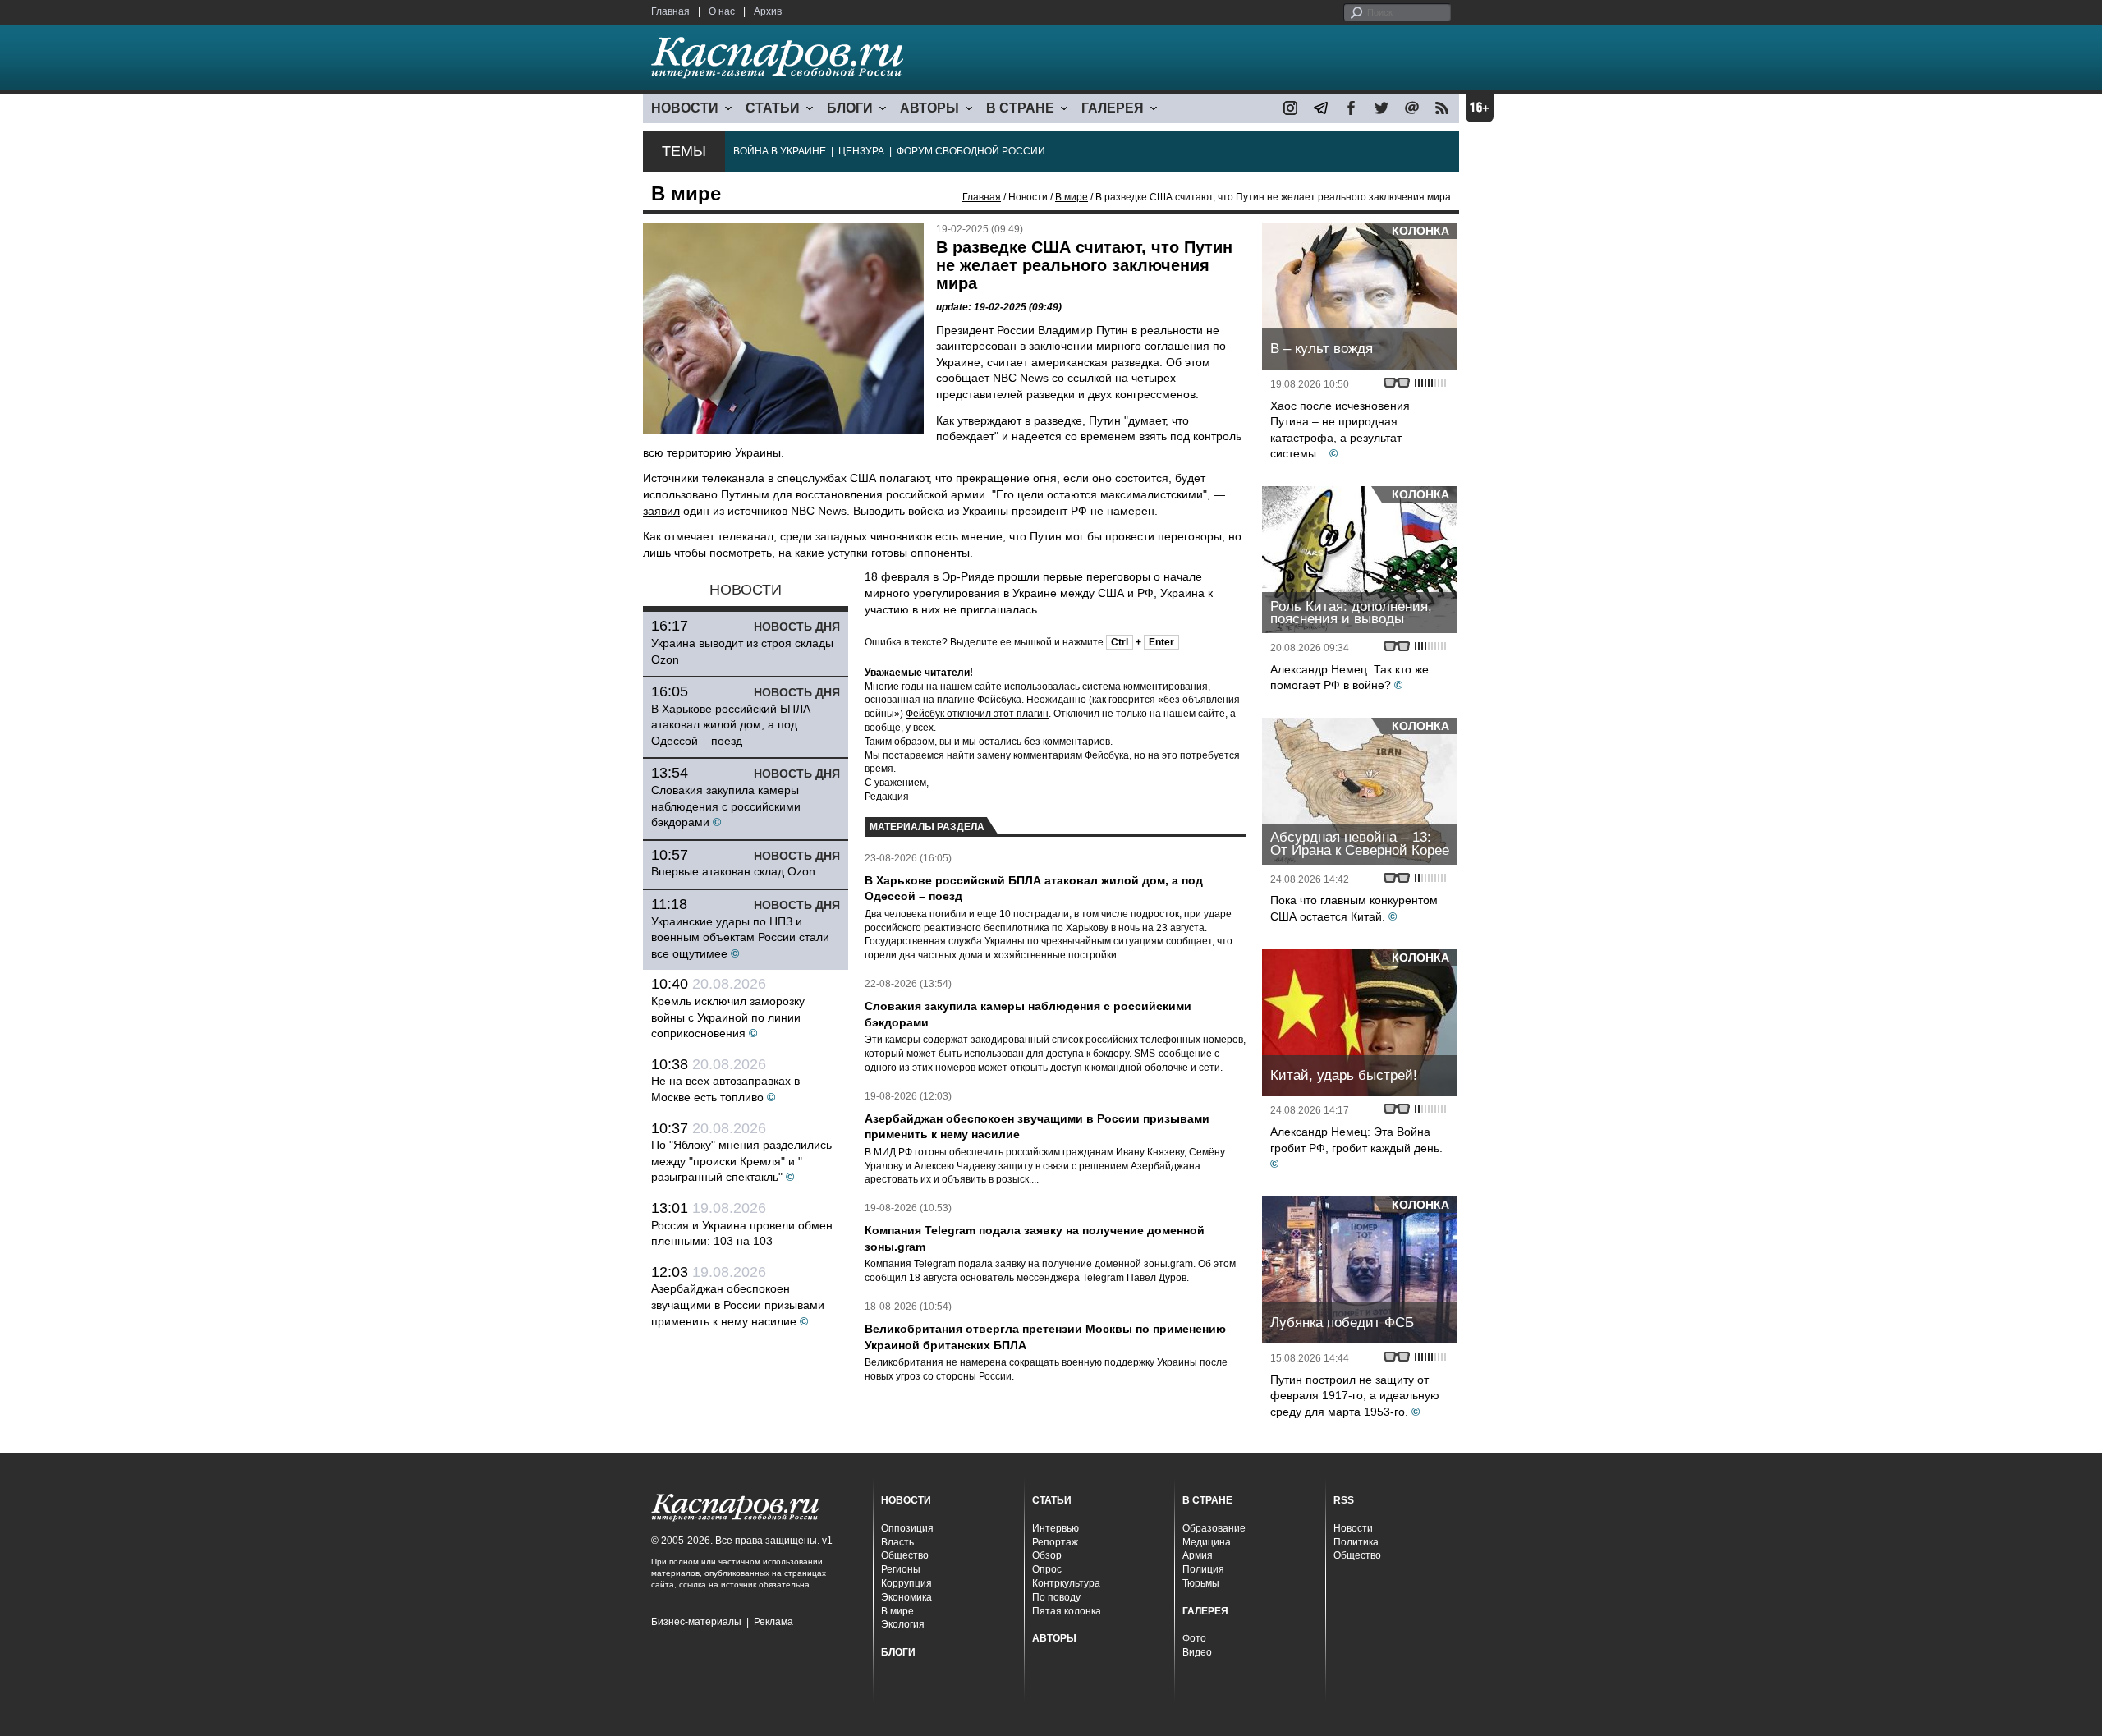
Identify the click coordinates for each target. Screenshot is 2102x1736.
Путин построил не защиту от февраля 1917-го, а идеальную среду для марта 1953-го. (1355, 1396)
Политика (1356, 1542)
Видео (1197, 1652)
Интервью (1056, 1528)
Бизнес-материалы (696, 1622)
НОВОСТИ (685, 108)
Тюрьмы (1201, 1583)
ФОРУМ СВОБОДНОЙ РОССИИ (971, 151)
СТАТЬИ (773, 108)
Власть (897, 1542)
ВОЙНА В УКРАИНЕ (780, 151)
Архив (768, 11)
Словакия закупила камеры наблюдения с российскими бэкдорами (726, 806)
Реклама (773, 1622)
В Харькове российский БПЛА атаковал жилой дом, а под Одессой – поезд (731, 725)
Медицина (1207, 1542)
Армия (1198, 1555)
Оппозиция (907, 1528)
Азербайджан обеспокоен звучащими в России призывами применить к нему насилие (738, 1304)
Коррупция (906, 1583)
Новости (1353, 1528)
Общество (905, 1555)
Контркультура (1066, 1583)
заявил (661, 511)
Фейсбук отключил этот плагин (977, 714)
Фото (1194, 1638)
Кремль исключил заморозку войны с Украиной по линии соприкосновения (728, 1017)
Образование (1214, 1528)
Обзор (1047, 1555)
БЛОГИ (850, 108)
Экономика (906, 1597)
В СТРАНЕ (1020, 108)
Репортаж (1055, 1542)
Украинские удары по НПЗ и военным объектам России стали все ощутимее (740, 937)
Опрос (1047, 1569)
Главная (670, 11)
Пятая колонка (1067, 1611)
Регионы (901, 1569)
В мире (1072, 197)
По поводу (1056, 1597)
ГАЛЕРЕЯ (1113, 108)
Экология (903, 1624)
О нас (722, 11)
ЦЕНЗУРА (861, 151)
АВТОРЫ (929, 108)
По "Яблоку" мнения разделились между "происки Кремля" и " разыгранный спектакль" (741, 1161)
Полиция (1203, 1569)
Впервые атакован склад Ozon (733, 871)
